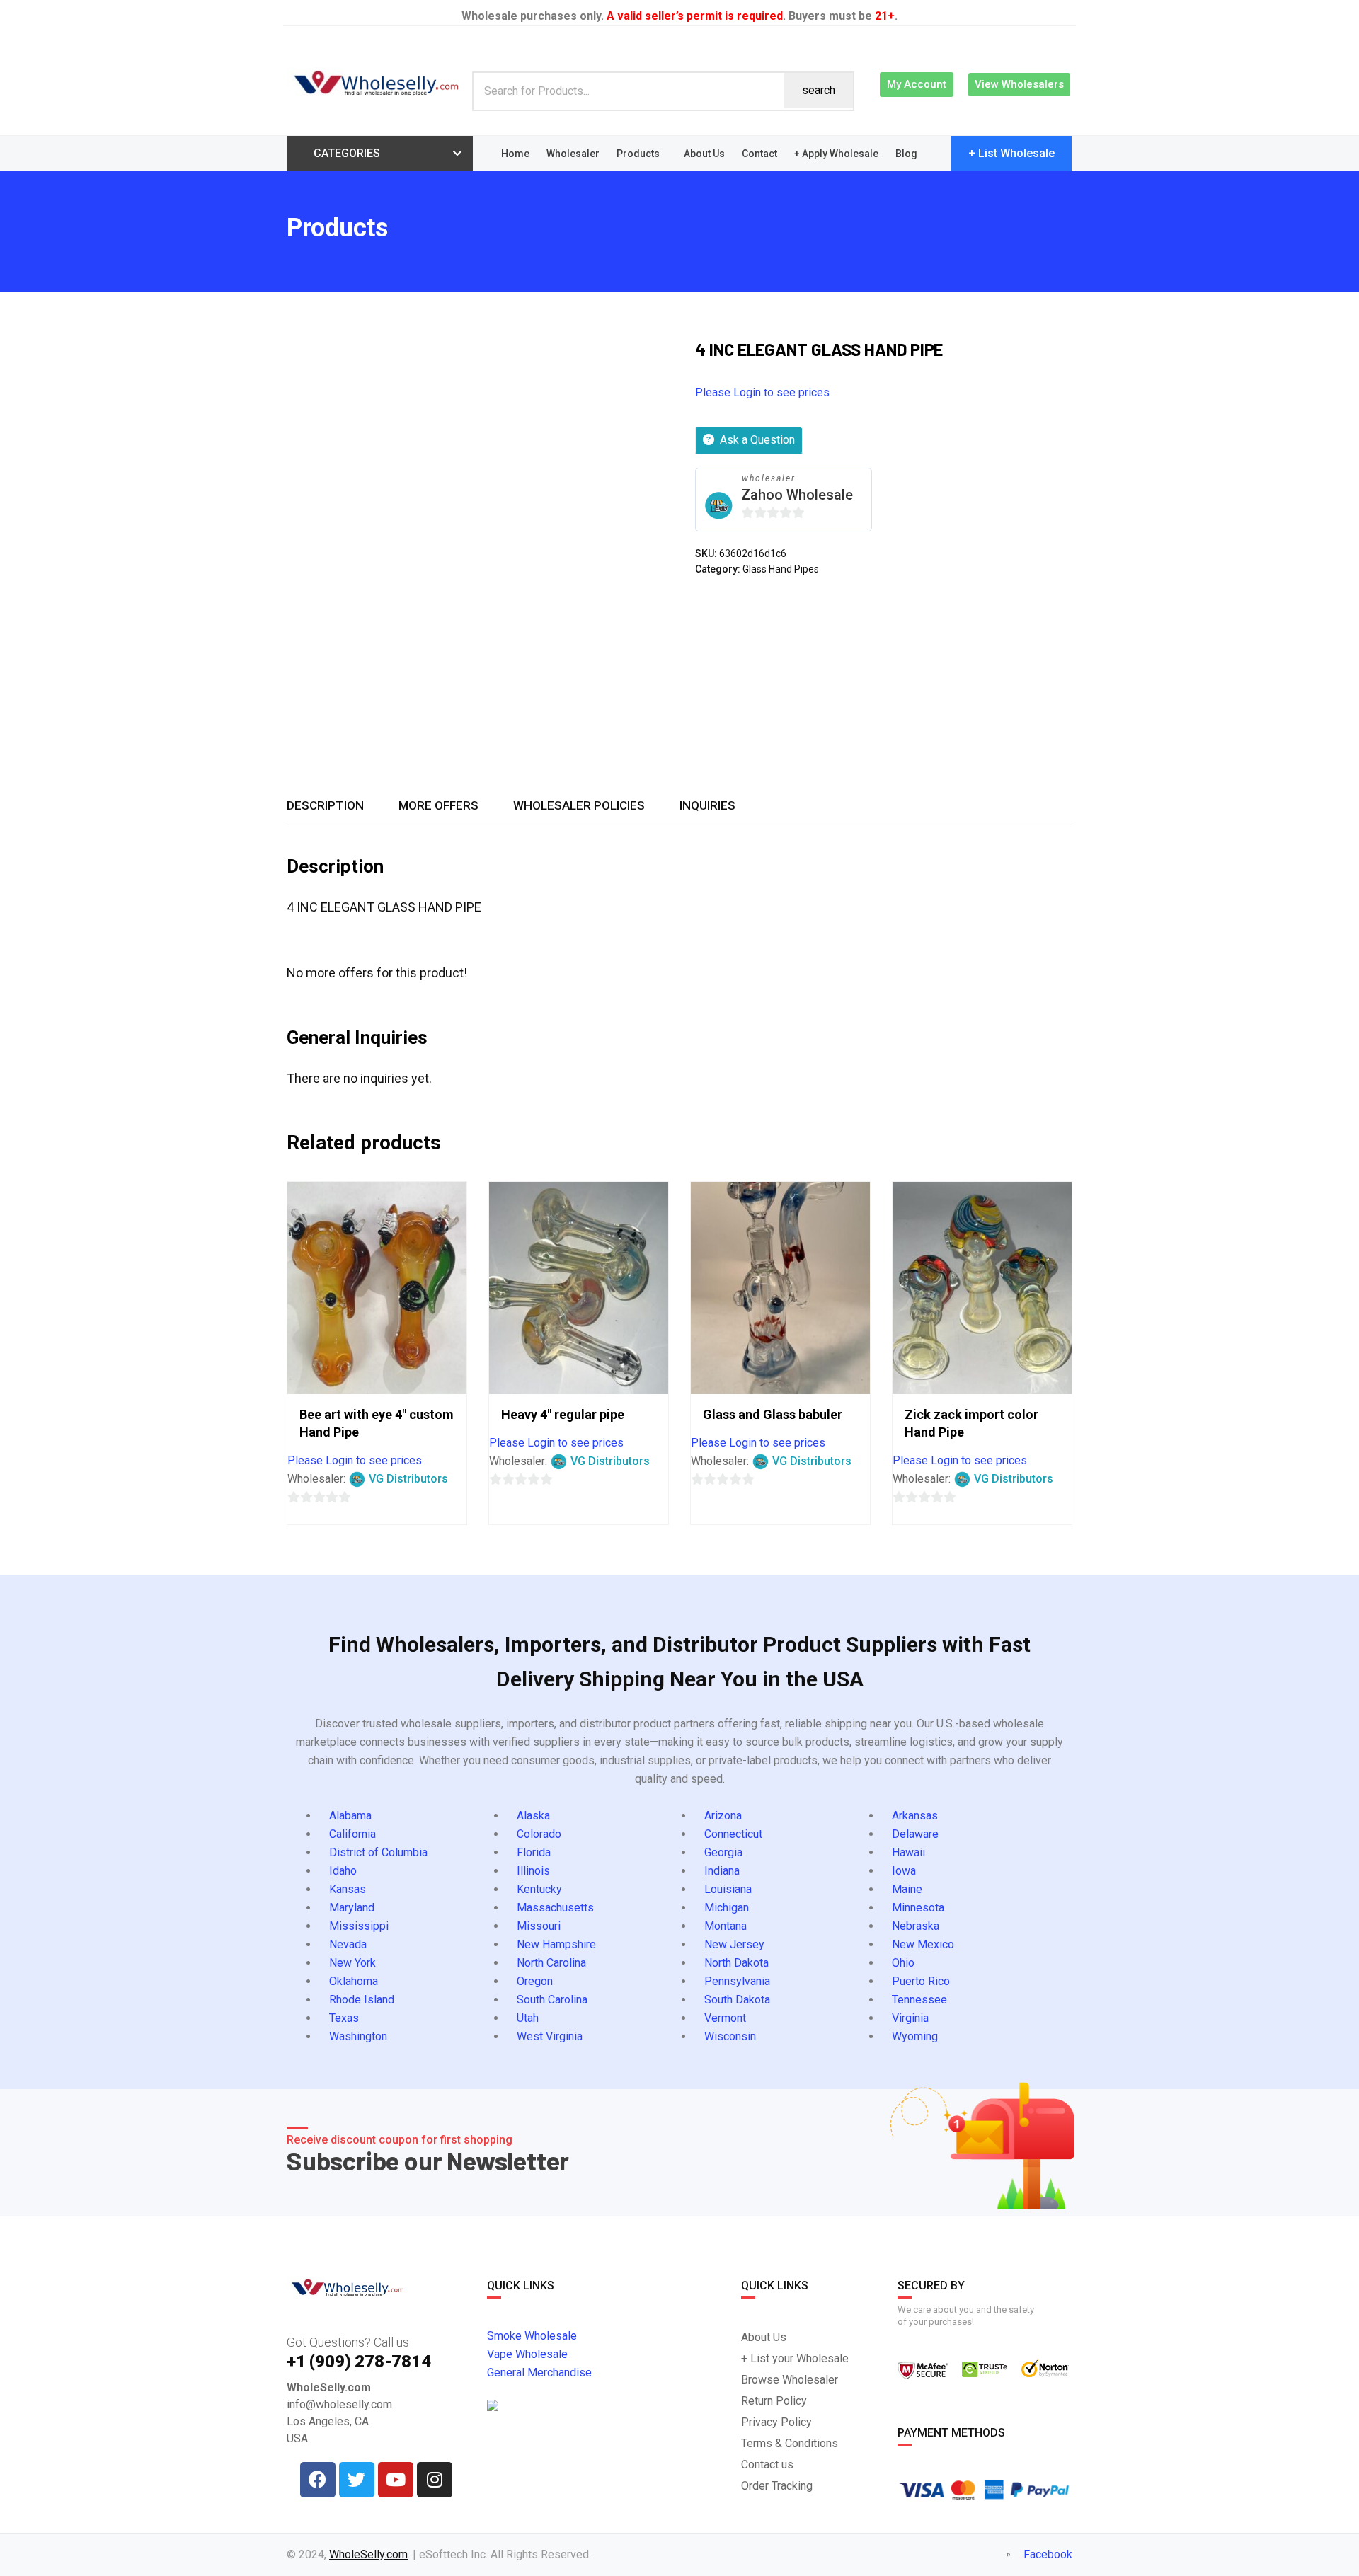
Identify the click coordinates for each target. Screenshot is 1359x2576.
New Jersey (734, 1944)
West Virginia (550, 2036)
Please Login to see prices (762, 392)
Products (638, 154)
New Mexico (923, 1944)
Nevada (348, 1944)
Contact (759, 154)
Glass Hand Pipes (781, 569)
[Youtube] (396, 2480)
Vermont (725, 2018)
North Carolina (551, 1963)
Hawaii (908, 1852)
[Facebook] (318, 2480)
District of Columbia (378, 1852)
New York (352, 1963)
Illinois (533, 1871)
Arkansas (915, 1816)
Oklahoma (354, 1981)
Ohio (903, 1963)
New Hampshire (556, 1944)
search (819, 90)
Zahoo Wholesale (797, 495)
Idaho (343, 1871)
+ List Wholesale (1011, 153)
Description (325, 805)
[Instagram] (435, 2480)
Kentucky (539, 1889)
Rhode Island (362, 2000)
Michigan (727, 1908)
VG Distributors (408, 1479)
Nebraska (916, 1926)
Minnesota (918, 1908)
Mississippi (359, 1926)
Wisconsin (730, 2036)
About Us (704, 154)
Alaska (533, 1816)
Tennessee (919, 2000)
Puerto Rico (921, 1981)
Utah (528, 2018)
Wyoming (915, 2036)
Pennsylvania (737, 1981)
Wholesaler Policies (579, 805)
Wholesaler (573, 154)
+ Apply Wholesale (836, 154)
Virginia (910, 2018)
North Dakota (736, 1963)
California (352, 1834)
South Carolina (552, 2000)
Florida (534, 1852)
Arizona (723, 1816)
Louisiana (728, 1889)
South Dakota (737, 2000)
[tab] (325, 805)
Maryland (352, 1908)
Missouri (539, 1926)
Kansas (348, 1889)
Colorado (539, 1834)
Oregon (535, 1981)
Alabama (350, 1816)
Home (515, 154)
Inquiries (707, 805)
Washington (358, 2036)
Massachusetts (555, 1908)
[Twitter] (357, 2480)
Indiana (722, 1871)
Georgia (723, 1852)
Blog (906, 154)
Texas (344, 2018)
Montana (726, 1926)
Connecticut (733, 1834)
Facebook (1047, 2554)
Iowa (904, 1871)
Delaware (915, 1834)
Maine (907, 1889)
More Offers (438, 805)
